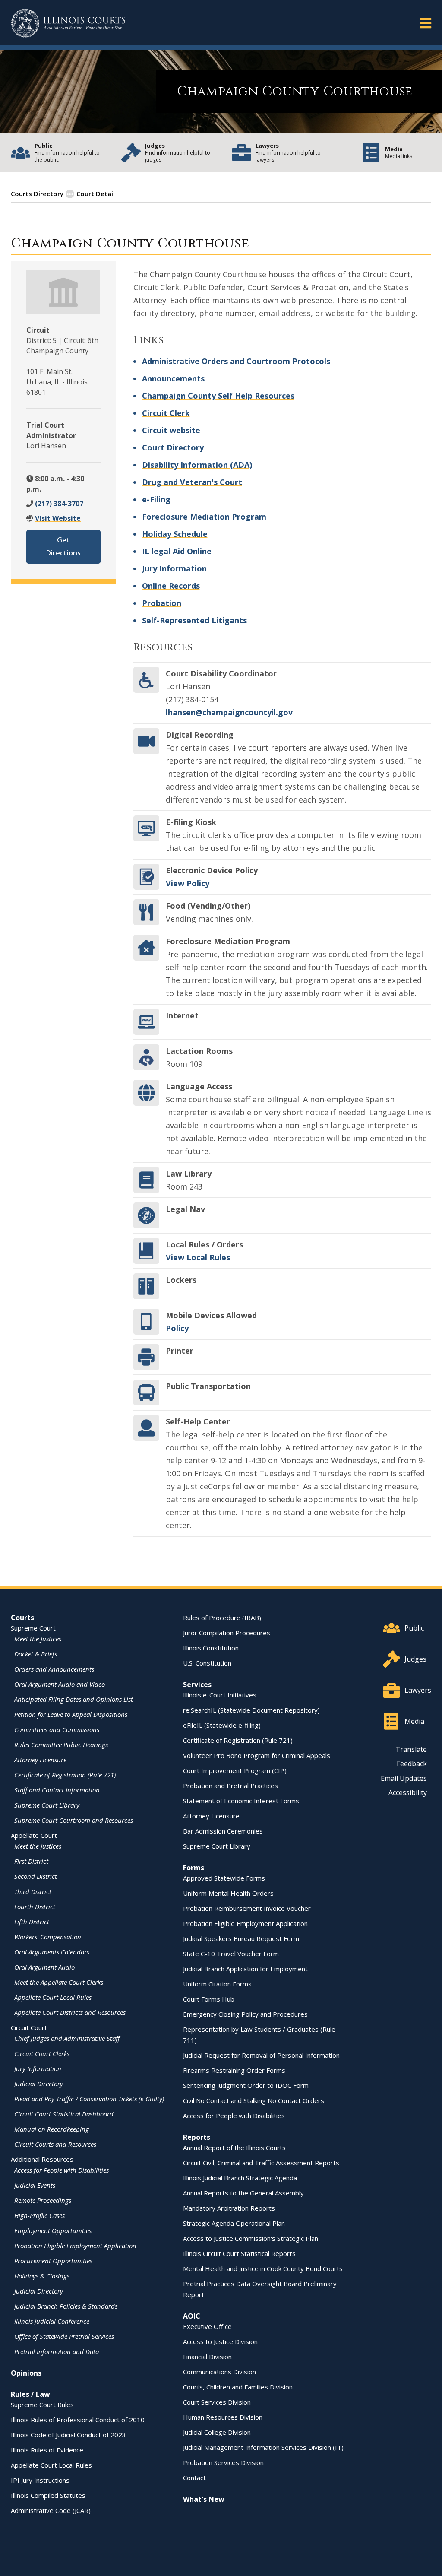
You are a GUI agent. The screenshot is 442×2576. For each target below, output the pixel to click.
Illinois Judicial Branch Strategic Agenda (240, 2178)
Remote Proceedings (43, 2200)
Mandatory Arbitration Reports (229, 2208)
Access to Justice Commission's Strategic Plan (251, 2238)
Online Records (171, 586)
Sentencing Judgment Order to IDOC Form (246, 2085)
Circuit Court (29, 2027)
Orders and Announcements (54, 1669)
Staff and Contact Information (57, 1790)
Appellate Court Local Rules (53, 1997)
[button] (426, 23)
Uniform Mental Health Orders (228, 1893)
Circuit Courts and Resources (55, 2144)
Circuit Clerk (166, 413)
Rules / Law (30, 2394)
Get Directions (63, 546)
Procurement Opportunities (53, 2261)
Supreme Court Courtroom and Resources (74, 1820)
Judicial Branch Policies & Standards (66, 2306)
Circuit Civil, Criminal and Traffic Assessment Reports (261, 2163)
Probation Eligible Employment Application (75, 2246)
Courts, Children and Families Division (238, 2387)
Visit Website (58, 518)
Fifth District (32, 1922)
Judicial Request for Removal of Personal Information (261, 2055)
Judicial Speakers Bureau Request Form (241, 1938)
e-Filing (156, 499)
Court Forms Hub (209, 1999)
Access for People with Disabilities (62, 2170)
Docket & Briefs (36, 1654)
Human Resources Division (223, 2417)
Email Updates (404, 1778)
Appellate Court (34, 1835)
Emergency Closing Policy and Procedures (245, 2014)
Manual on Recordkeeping (52, 2129)
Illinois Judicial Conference (52, 2321)
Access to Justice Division (220, 2341)
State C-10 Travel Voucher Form (231, 1954)
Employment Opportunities (53, 2230)
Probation (162, 603)
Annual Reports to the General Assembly (243, 2193)
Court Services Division (217, 2402)
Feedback (412, 1764)
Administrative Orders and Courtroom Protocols (236, 361)
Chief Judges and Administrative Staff (67, 2038)
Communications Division (219, 2372)
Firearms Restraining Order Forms (234, 2070)
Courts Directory (37, 194)
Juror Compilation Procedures (227, 1633)
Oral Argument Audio (44, 1967)
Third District (33, 1891)
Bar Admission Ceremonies (223, 1831)
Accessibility (408, 1792)
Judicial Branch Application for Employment (245, 1969)
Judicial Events (35, 2185)
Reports (197, 2137)
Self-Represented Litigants (194, 620)
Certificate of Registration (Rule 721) (65, 1775)
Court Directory (173, 447)
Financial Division (207, 2357)
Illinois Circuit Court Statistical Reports (239, 2253)
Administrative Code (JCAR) (51, 2510)
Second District (36, 1876)
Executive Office (207, 2326)
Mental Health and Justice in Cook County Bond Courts (263, 2268)
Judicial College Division (217, 2432)
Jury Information (174, 568)
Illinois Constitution (211, 1648)
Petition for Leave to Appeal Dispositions (71, 1714)
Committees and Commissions (57, 1729)
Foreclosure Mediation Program (204, 517)
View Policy (188, 883)
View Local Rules (198, 1257)
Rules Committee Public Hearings (61, 1745)
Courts (22, 1618)
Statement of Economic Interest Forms (241, 1801)
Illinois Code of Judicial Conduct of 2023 (68, 2435)
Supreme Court (33, 1628)
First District (31, 1861)
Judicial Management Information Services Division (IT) (263, 2447)
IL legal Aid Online (177, 551)
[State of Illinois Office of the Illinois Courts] (68, 23)
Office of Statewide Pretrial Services (64, 2336)
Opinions (26, 2373)
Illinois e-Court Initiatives (220, 1695)
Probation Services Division (223, 2462)
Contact (194, 2478)
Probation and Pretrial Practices (230, 1786)
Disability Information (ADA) (197, 465)
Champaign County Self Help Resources (218, 396)
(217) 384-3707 (59, 504)
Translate (411, 1749)
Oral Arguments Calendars (52, 1952)
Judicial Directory (39, 2084)
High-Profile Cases (39, 2215)
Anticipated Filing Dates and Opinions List (74, 1699)
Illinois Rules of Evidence (47, 2450)
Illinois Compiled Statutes (48, 2495)
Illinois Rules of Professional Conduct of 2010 (78, 2420)
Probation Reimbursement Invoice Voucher (247, 1908)
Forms (194, 1868)
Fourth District (35, 1907)
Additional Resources (42, 2159)
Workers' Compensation (48, 1937)
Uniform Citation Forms (217, 1984)
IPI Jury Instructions (40, 2480)
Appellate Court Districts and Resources (70, 2012)
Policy (177, 1328)
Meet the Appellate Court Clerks (59, 1982)
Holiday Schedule (175, 534)
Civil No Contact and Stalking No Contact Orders (254, 2100)
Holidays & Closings (42, 2276)
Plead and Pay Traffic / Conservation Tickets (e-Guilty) (89, 2099)
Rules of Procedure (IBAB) (222, 1618)
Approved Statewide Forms (224, 1878)
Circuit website (171, 430)
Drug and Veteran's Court (192, 482)
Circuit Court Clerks (42, 2053)
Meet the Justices (38, 1639)
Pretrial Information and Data (57, 2351)
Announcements (173, 378)
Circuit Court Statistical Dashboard (64, 2114)
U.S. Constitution (207, 1663)
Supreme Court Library (47, 1805)
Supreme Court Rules (42, 2405)
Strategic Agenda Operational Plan (234, 2223)
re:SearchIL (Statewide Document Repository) (251, 1710)
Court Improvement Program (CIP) (235, 1770)
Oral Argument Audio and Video (60, 1684)
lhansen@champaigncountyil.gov (229, 712)
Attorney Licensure (40, 1760)
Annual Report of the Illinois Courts (234, 2148)
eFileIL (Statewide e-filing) (222, 1725)
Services (197, 1685)
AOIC (192, 2316)
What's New (204, 2499)
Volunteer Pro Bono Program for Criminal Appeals (257, 1755)
